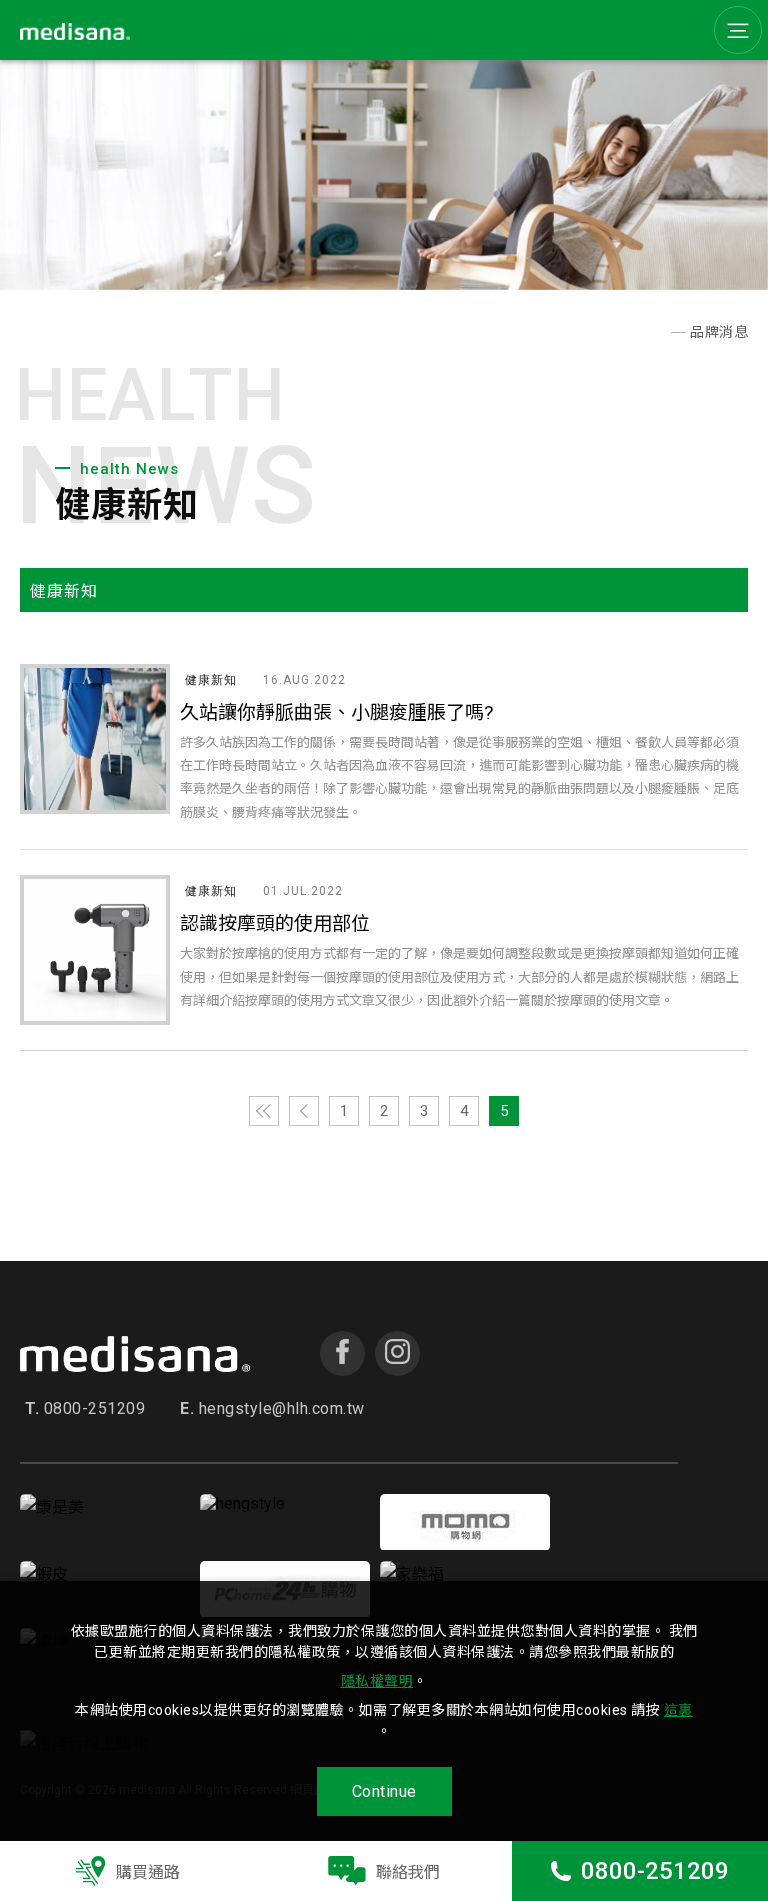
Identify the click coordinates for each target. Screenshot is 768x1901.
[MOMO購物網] (465, 1544)
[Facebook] (342, 1353)
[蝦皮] (44, 1574)
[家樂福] (412, 1574)
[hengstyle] (242, 1503)
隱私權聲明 (377, 1681)
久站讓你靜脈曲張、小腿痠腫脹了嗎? (336, 712)
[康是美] (52, 1507)
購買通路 (148, 1872)
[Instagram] (397, 1353)
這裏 (678, 1710)
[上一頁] (304, 1111)
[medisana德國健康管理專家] (659, 332)
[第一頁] (264, 1111)
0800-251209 (655, 1871)
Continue (384, 1791)
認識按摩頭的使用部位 (275, 923)
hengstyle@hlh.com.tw (272, 1409)
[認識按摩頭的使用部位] (95, 950)
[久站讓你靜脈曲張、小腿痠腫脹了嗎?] (95, 739)
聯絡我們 (408, 1872)
